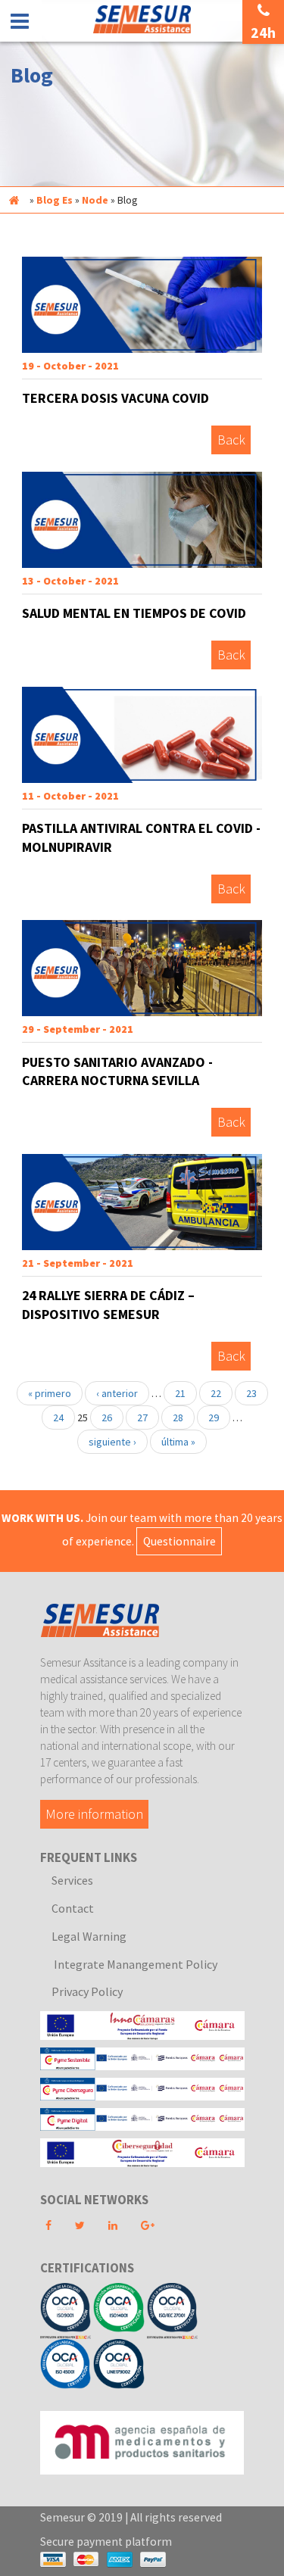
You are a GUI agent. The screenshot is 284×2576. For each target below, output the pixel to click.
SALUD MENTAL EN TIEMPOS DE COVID (134, 613)
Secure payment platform (106, 2542)
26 (107, 1417)
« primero (50, 1393)
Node (95, 200)
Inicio (14, 200)
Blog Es (55, 200)
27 (142, 1417)
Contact (73, 1908)
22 (216, 1393)
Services (72, 1880)
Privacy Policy (87, 1991)
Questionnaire (179, 1541)
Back (231, 440)
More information (94, 1815)
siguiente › (112, 1442)
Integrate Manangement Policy (134, 1964)
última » (178, 1442)
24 (58, 1417)
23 (251, 1393)
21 (180, 1393)
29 (214, 1417)
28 (178, 1417)
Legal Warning (89, 1936)
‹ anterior (117, 1393)
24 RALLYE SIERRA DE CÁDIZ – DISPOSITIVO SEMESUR (108, 1305)
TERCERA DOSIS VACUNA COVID (115, 398)
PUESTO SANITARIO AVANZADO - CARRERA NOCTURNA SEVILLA (117, 1071)
